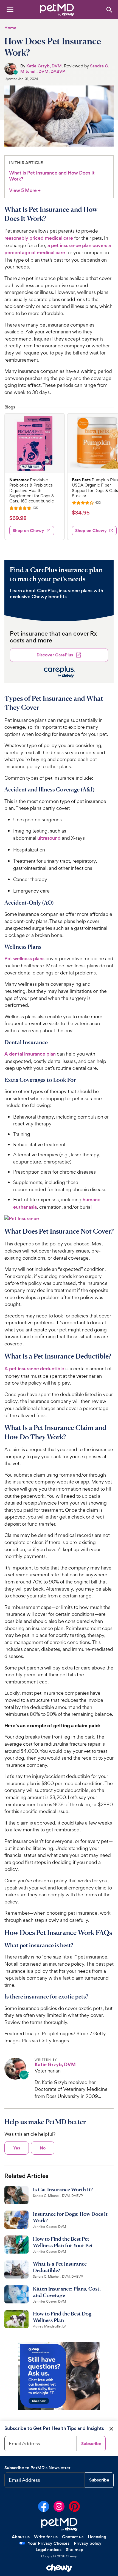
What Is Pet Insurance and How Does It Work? (52, 176)
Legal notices (49, 2550)
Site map (75, 2550)
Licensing (97, 2537)
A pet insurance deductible (34, 1369)
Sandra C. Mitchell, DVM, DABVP (65, 68)
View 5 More (25, 191)
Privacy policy (88, 2543)
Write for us (46, 2537)
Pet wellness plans (24, 959)
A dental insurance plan (30, 1054)
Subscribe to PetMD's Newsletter (37, 2468)
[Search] (109, 9)
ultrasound (49, 838)
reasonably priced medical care (39, 238)
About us (21, 2537)
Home (10, 28)
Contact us (73, 2537)
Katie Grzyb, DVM (44, 66)
